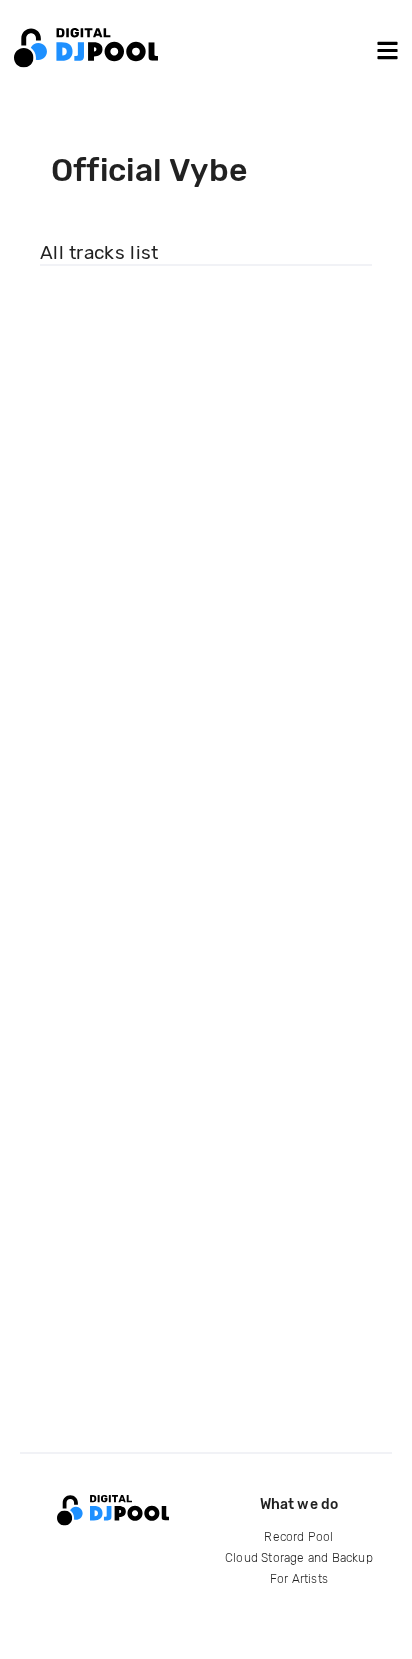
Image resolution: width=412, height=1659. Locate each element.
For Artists (299, 1579)
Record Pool (298, 1537)
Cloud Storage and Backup (299, 1558)
